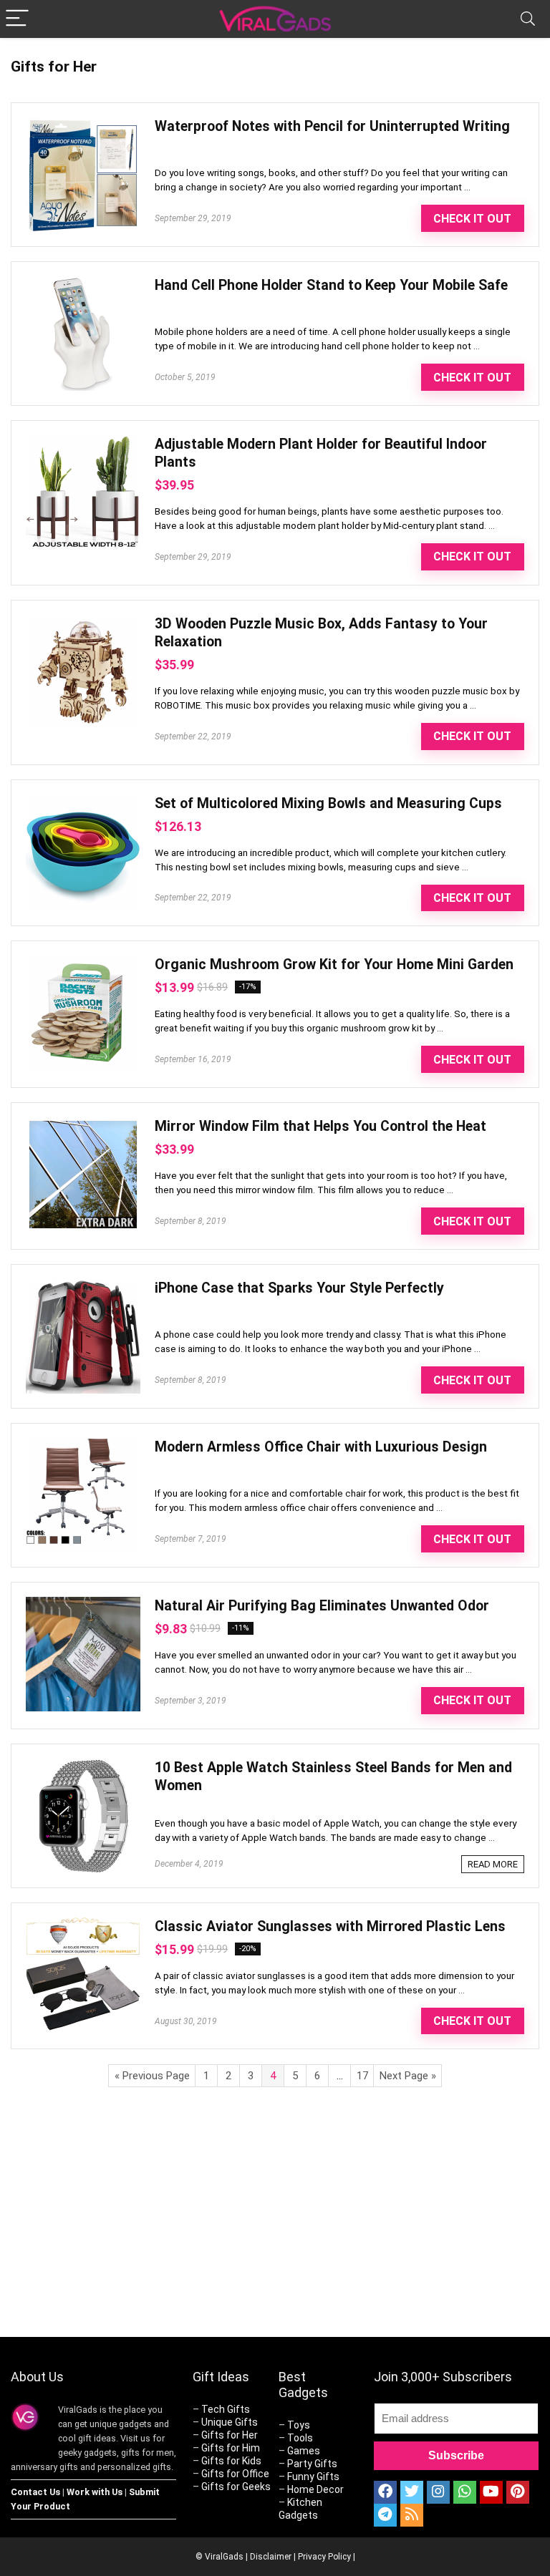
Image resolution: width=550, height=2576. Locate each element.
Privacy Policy (324, 2557)
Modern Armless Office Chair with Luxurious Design (321, 1447)
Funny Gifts (313, 2477)
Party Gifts (312, 2464)
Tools (300, 2438)
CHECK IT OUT (472, 219)
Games (304, 2451)
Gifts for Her (230, 2435)
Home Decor (315, 2489)
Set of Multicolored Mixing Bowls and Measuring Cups (328, 803)
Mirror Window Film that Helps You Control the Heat (320, 1126)
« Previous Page (152, 2076)
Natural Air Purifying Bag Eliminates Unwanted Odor (322, 1606)
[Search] (528, 19)
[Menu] (17, 19)
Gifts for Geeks (236, 2487)
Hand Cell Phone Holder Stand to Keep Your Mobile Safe (331, 285)
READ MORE (493, 1864)
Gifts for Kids (231, 2461)
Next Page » (408, 2076)
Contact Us (35, 2492)
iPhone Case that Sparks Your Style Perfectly (299, 1288)
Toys (299, 2425)
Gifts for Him (231, 2448)
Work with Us (95, 2492)
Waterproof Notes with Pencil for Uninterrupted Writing (332, 126)
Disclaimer (271, 2557)
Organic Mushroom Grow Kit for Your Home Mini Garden (334, 964)
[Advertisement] (407, 2220)
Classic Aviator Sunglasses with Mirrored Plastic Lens (330, 1926)
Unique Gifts (230, 2422)
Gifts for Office (235, 2474)
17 (362, 2076)
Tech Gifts (226, 2409)
